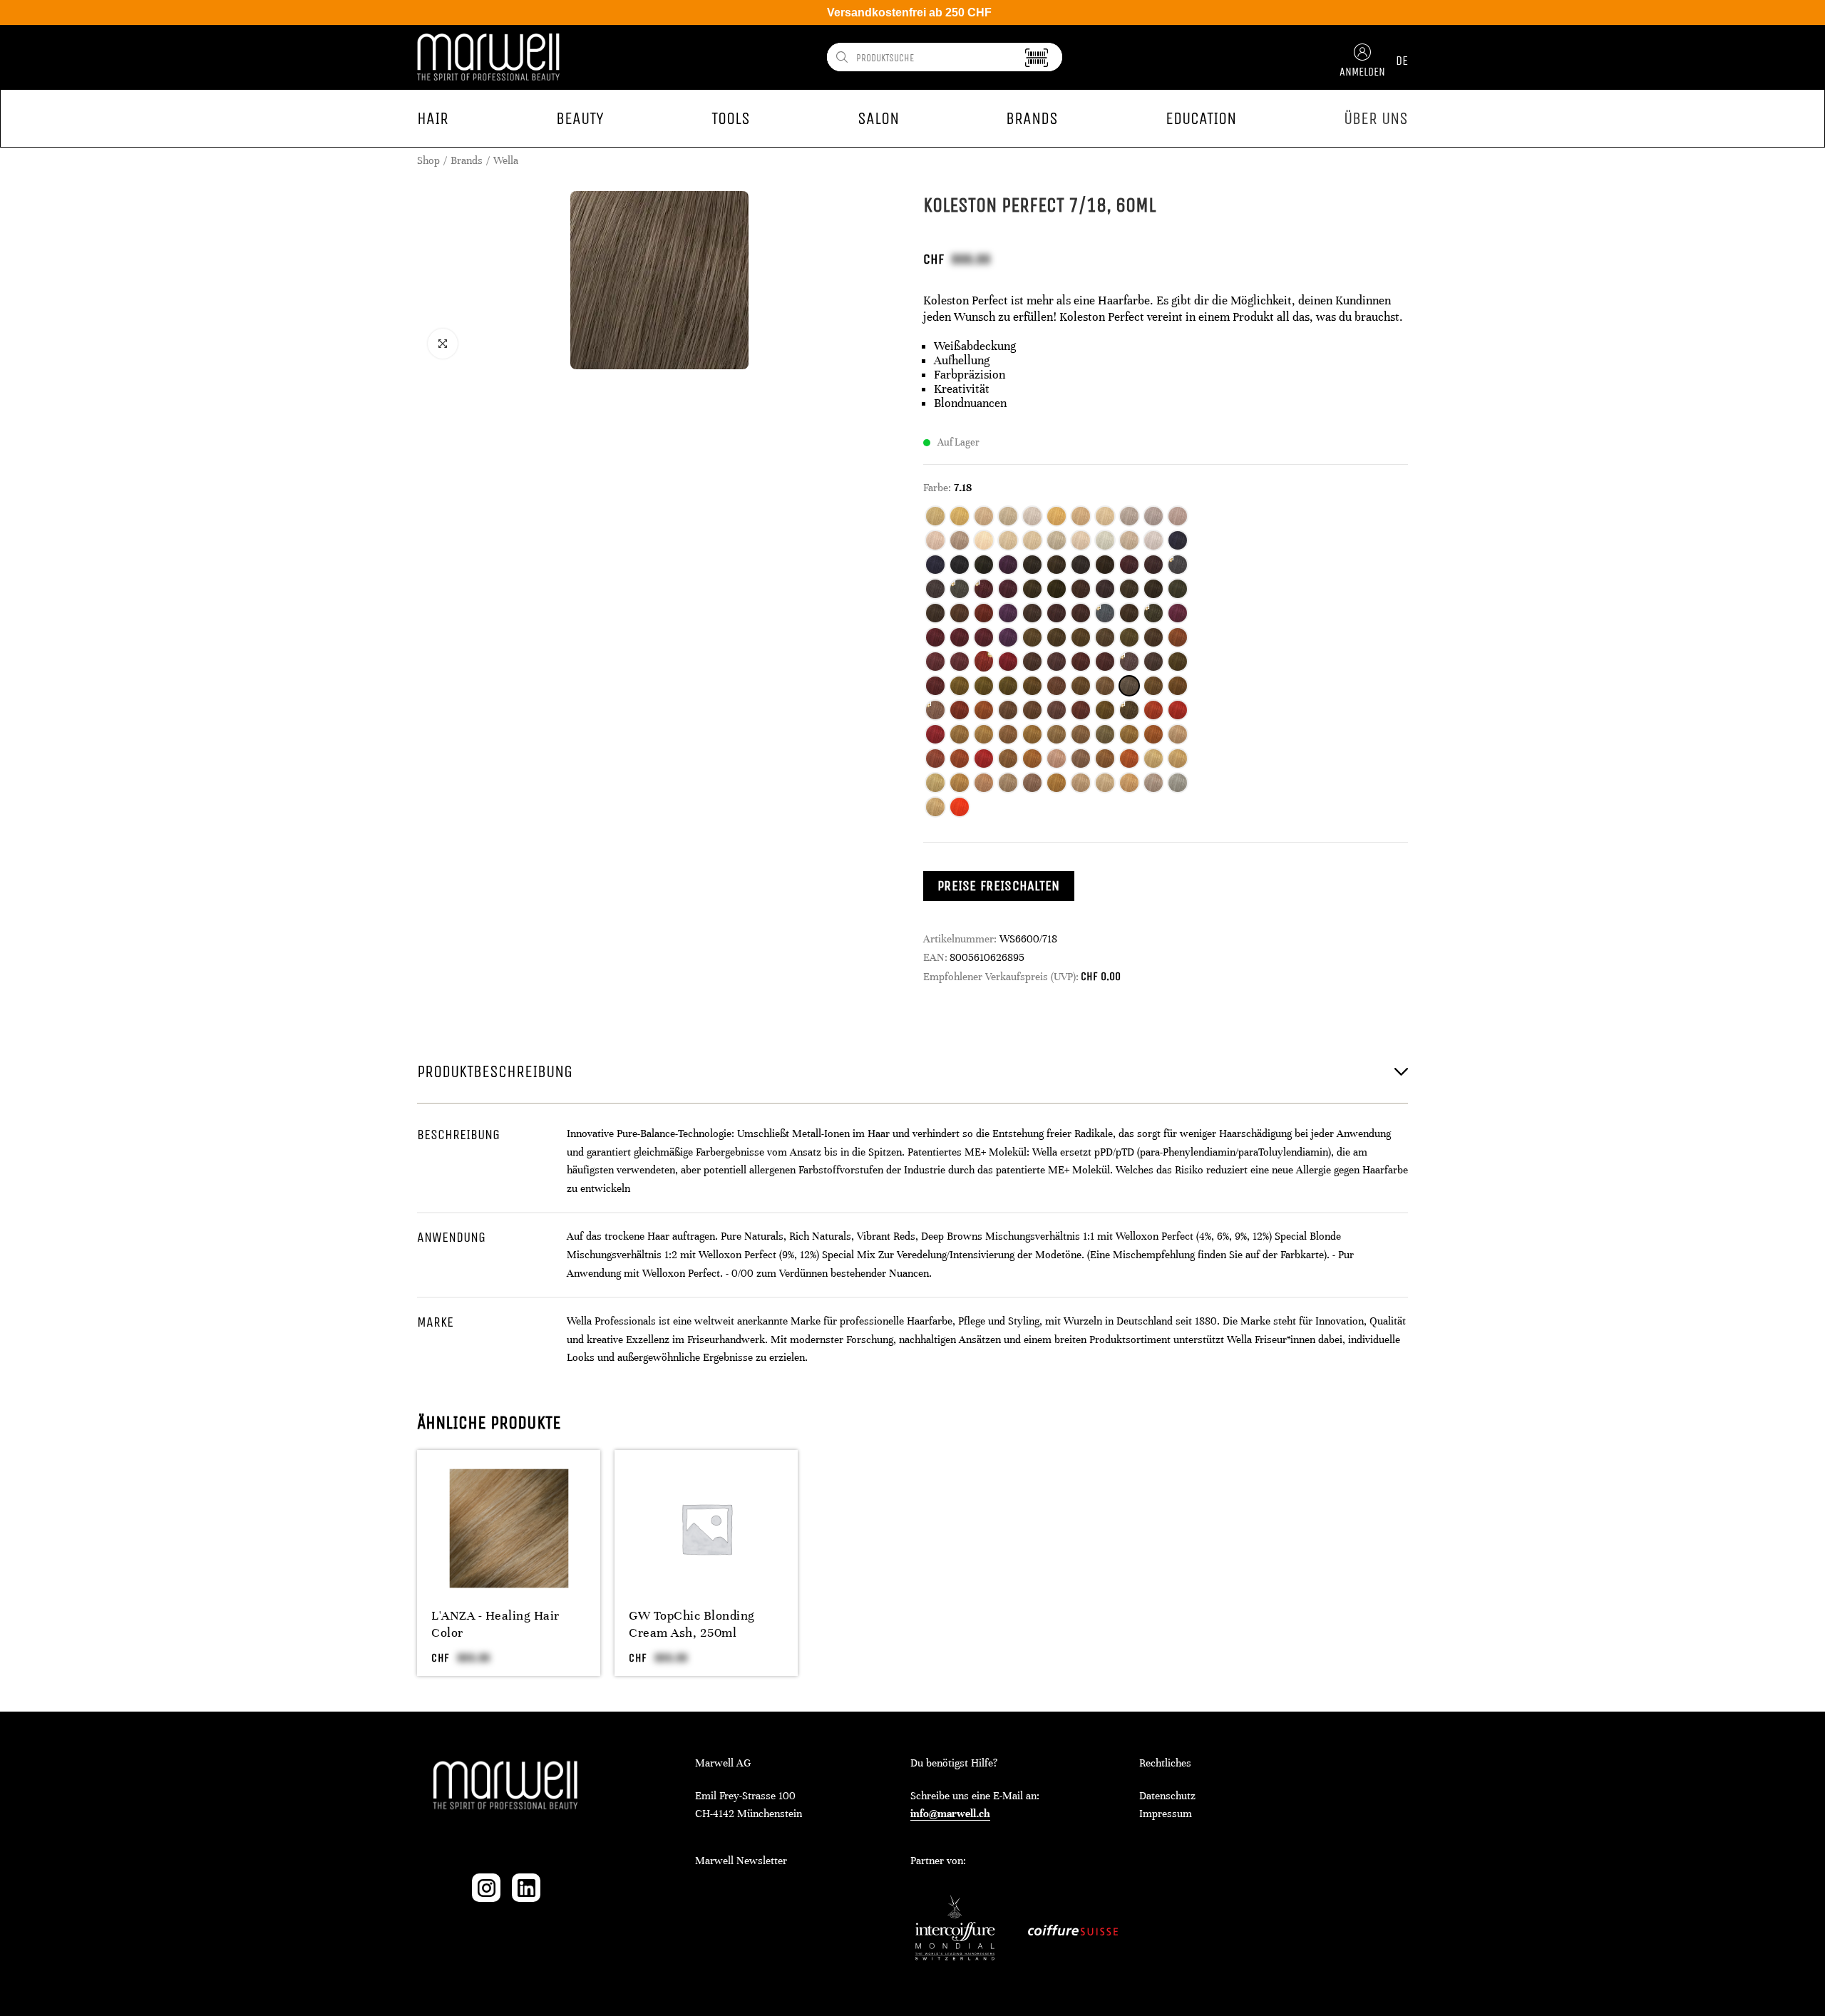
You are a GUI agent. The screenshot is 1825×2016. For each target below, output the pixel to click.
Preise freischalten (999, 886)
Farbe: (937, 488)
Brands (467, 160)
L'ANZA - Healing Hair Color (495, 1624)
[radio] (935, 516)
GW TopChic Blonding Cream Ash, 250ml (692, 1624)
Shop (428, 160)
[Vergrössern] (443, 344)
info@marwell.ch (950, 1814)
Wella (506, 160)
